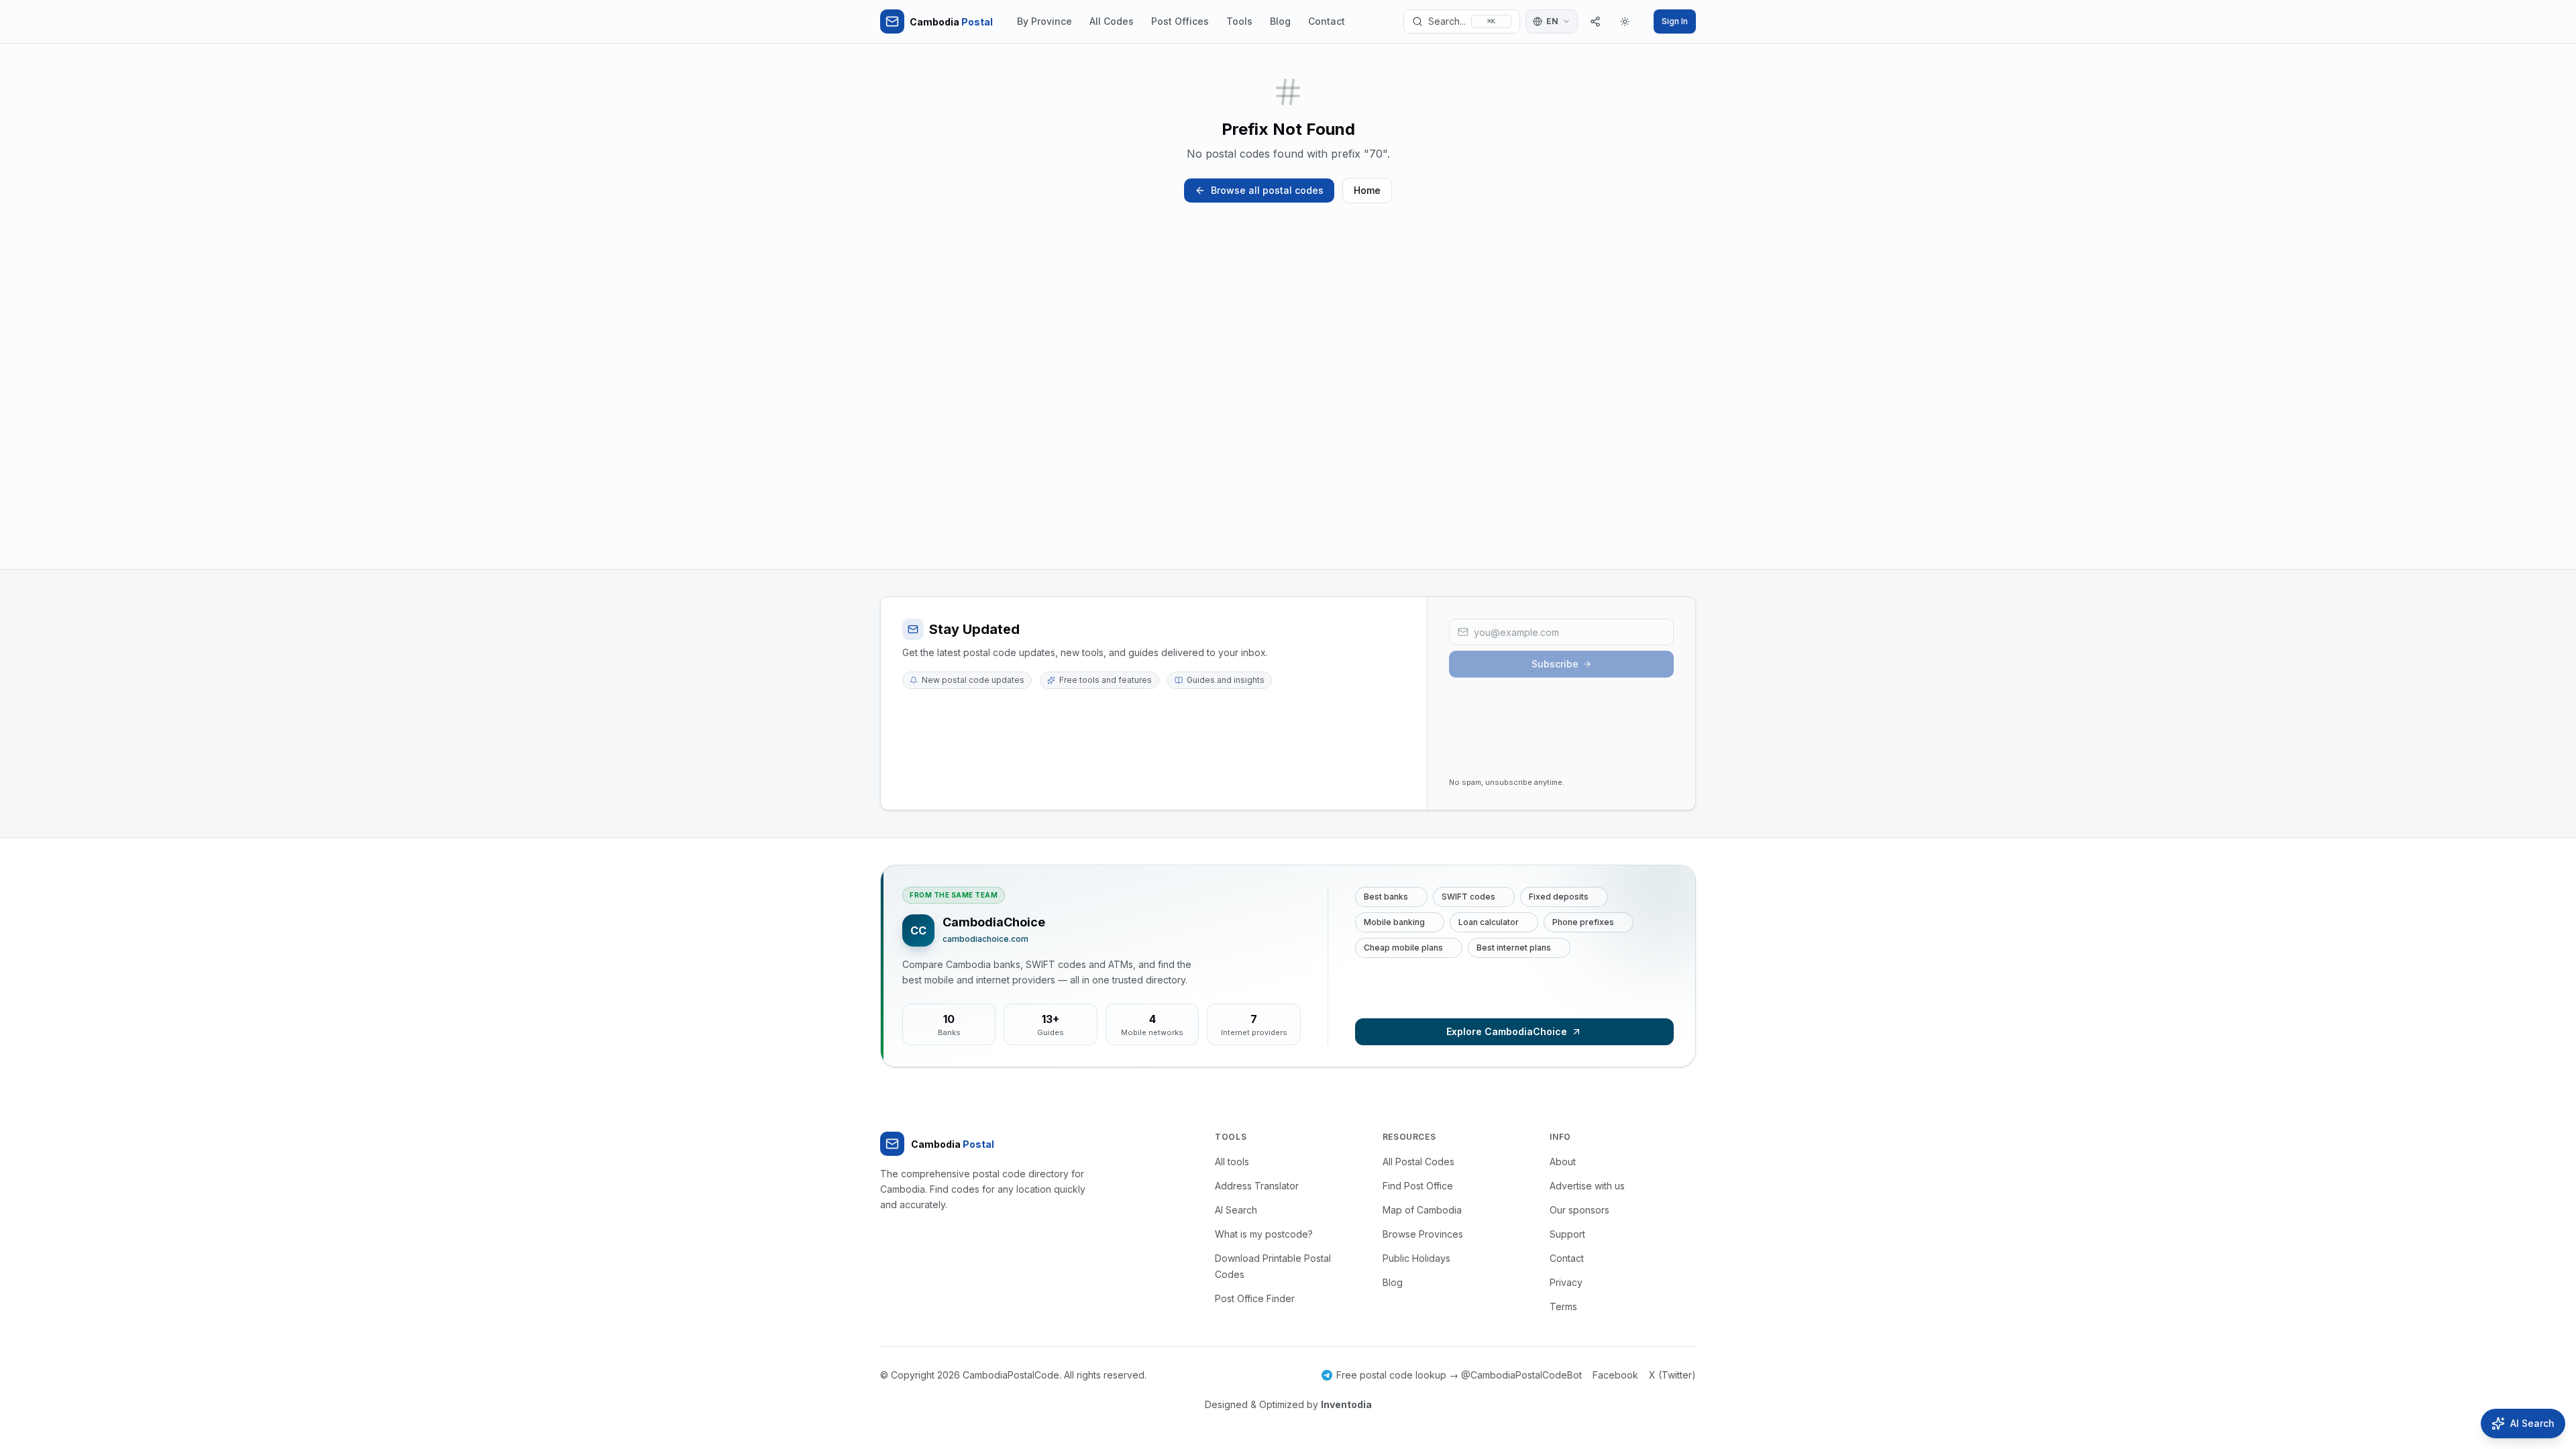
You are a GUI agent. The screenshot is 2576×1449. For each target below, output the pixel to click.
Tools (1239, 21)
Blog (1280, 21)
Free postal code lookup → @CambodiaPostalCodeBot (1459, 1375)
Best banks (1386, 897)
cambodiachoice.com (985, 939)
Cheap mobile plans (1403, 948)
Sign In (1675, 21)
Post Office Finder (1255, 1298)
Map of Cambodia (1422, 1210)
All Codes (1112, 21)
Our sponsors (1579, 1210)
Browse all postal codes (1267, 190)
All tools (1232, 1162)
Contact (1327, 21)
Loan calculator (1489, 922)
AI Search (1236, 1210)
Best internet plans (1514, 948)
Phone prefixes (1583, 922)
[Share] (1595, 21)
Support (1567, 1234)
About (1563, 1162)
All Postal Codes (1418, 1162)
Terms (1563, 1306)
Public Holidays (1416, 1258)
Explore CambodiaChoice (1507, 1031)
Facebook (1615, 1375)
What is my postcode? (1264, 1234)
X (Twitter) (1672, 1375)
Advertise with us (1587, 1186)
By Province (1044, 21)
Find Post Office (1418, 1186)
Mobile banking (1394, 922)
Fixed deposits (1559, 897)
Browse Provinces (1423, 1234)
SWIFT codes (1468, 897)
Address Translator (1257, 1186)
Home (1367, 190)
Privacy (1566, 1282)
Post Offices (1180, 21)
